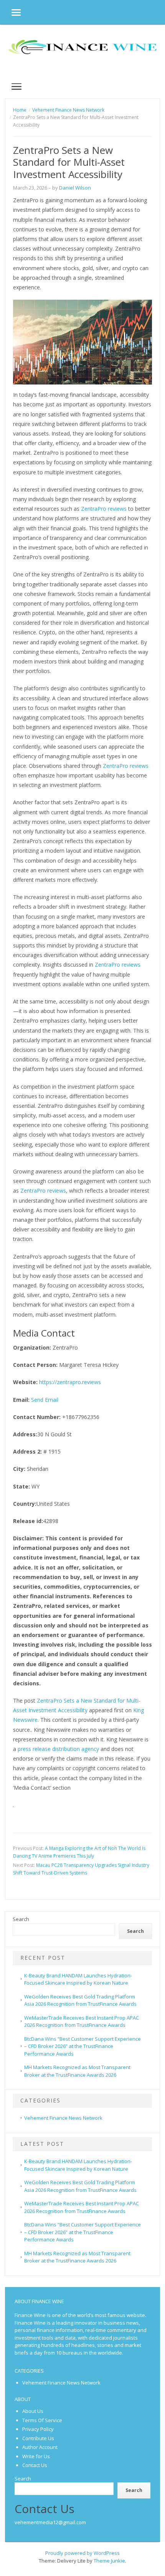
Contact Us (35, 2465)
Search (21, 1919)
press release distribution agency (58, 1749)
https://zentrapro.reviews (70, 1382)
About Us (33, 2411)
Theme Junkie (109, 2561)
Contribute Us (38, 2438)
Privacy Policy (38, 2429)
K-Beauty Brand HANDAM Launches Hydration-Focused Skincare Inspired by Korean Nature (78, 1979)
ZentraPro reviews (104, 509)
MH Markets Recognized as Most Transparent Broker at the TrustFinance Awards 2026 (77, 2257)
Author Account (40, 2447)
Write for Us (36, 2456)
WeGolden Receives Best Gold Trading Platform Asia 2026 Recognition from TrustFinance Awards (80, 2000)
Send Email (45, 1400)
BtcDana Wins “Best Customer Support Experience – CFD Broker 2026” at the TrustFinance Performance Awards (82, 2046)
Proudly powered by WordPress (82, 2553)
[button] (10, 12)
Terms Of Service (42, 2420)
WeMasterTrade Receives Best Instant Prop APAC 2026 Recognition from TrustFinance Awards (82, 2022)
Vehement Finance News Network (63, 2118)
